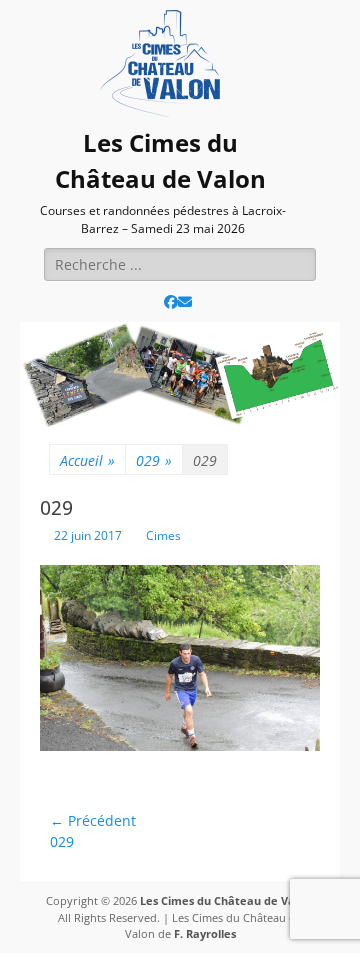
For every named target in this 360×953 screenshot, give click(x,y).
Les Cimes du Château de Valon (226, 900)
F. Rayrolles (205, 933)
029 (154, 460)
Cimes (163, 535)
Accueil (87, 460)
